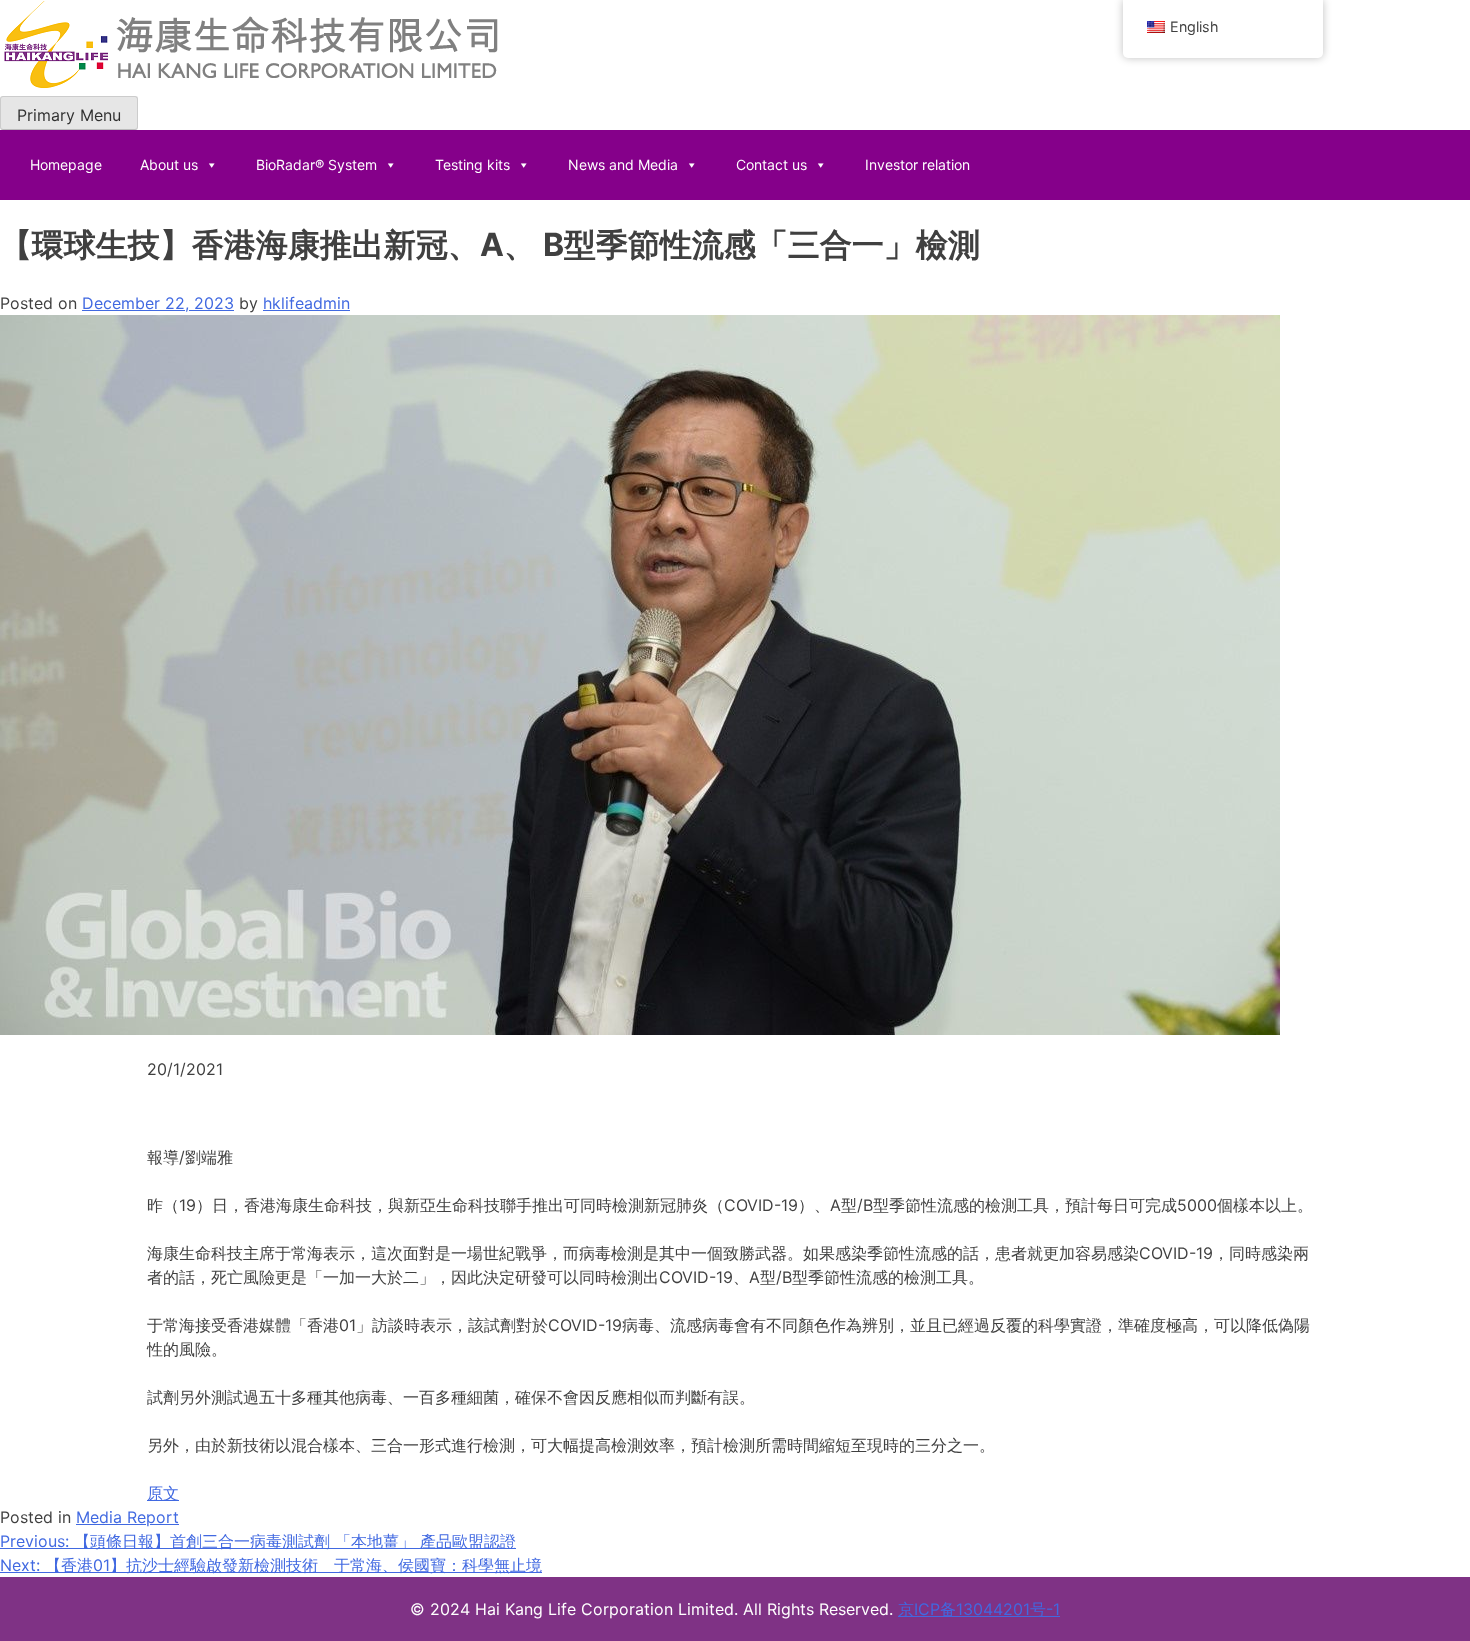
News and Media (623, 164)
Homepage (66, 164)
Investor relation (917, 164)
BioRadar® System (316, 164)
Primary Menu (69, 115)
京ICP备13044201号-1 (979, 1609)
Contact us (771, 164)
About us (169, 164)
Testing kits (472, 164)
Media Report (127, 1517)
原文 (163, 1493)
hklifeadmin (306, 303)
